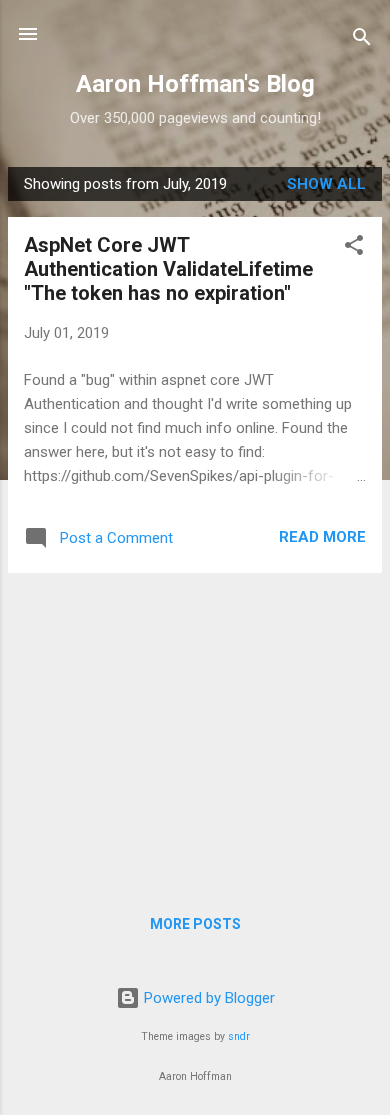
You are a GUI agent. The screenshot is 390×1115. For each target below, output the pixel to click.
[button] (354, 248)
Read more (322, 537)
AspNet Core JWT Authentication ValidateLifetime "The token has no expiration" (168, 269)
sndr (239, 1036)
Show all (326, 184)
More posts (195, 924)
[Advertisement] (195, 729)
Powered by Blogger (207, 998)
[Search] (362, 40)
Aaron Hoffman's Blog (195, 84)
